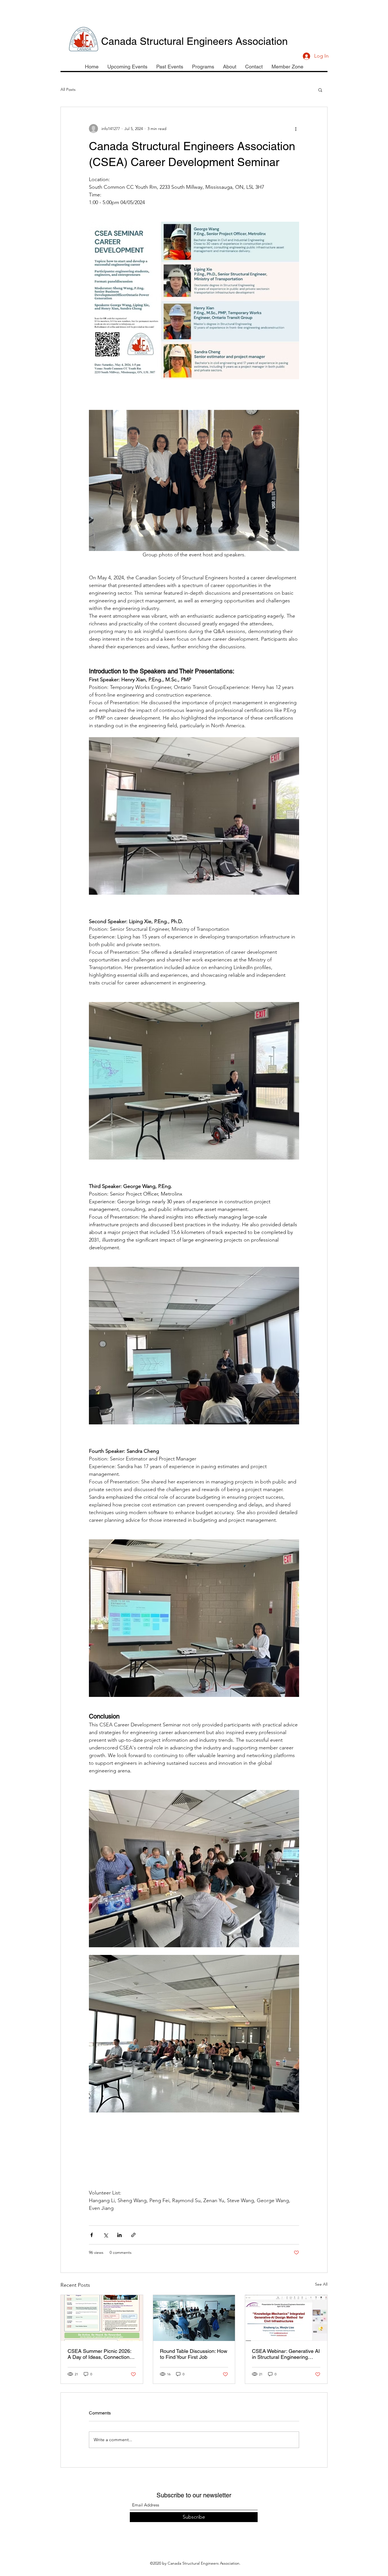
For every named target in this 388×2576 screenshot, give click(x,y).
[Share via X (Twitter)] (106, 2235)
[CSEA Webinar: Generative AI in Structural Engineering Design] (286, 2318)
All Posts (68, 89)
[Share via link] (133, 2235)
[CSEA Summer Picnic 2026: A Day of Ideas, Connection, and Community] (102, 2318)
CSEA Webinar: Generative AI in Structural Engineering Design (286, 2354)
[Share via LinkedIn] (119, 2235)
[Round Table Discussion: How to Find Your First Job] (194, 2318)
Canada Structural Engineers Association (194, 41)
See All (321, 2284)
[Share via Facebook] (92, 2235)
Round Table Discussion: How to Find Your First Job (194, 2354)
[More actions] (296, 129)
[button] (320, 90)
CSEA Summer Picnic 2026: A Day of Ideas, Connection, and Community (99, 2354)
